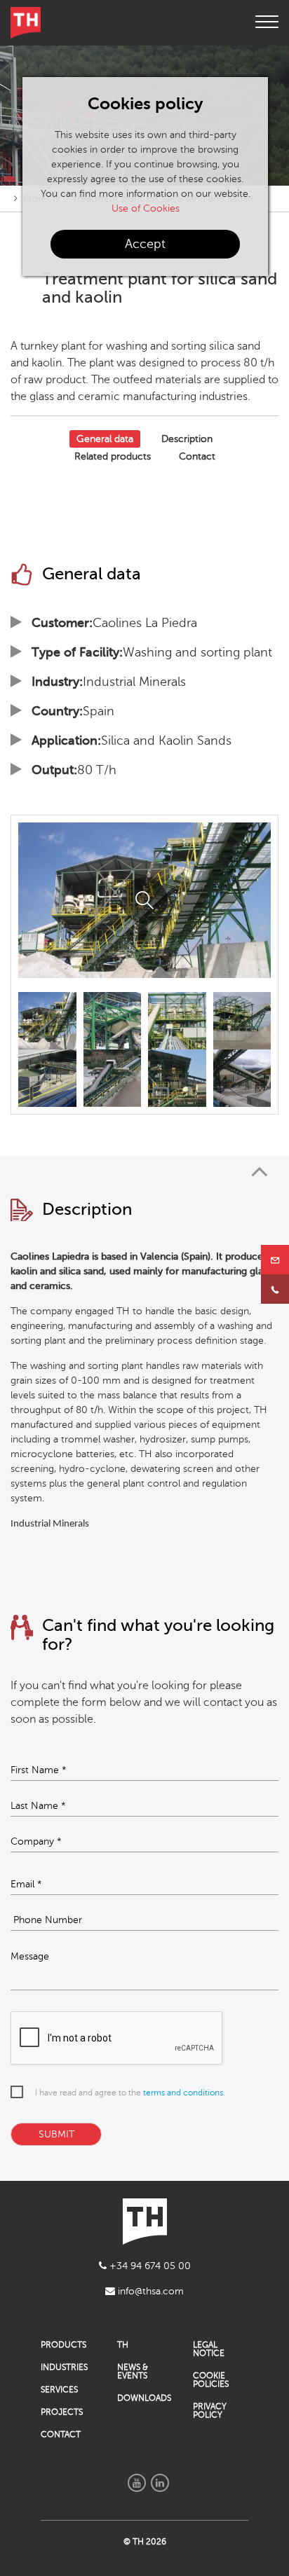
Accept (145, 244)
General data (105, 439)
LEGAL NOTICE (209, 2349)
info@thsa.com (149, 2291)
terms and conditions (183, 2093)
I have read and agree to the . (130, 2093)
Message (30, 1957)
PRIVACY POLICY (210, 2411)
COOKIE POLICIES (211, 2380)
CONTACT (61, 2434)
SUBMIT (56, 2134)
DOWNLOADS (144, 2398)
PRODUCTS (63, 2345)
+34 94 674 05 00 (149, 2266)
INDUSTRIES (64, 2367)
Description (187, 439)
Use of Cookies (146, 208)
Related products (113, 456)
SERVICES (59, 2390)
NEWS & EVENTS (133, 2371)
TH (123, 2345)
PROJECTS (62, 2412)
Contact (197, 456)
